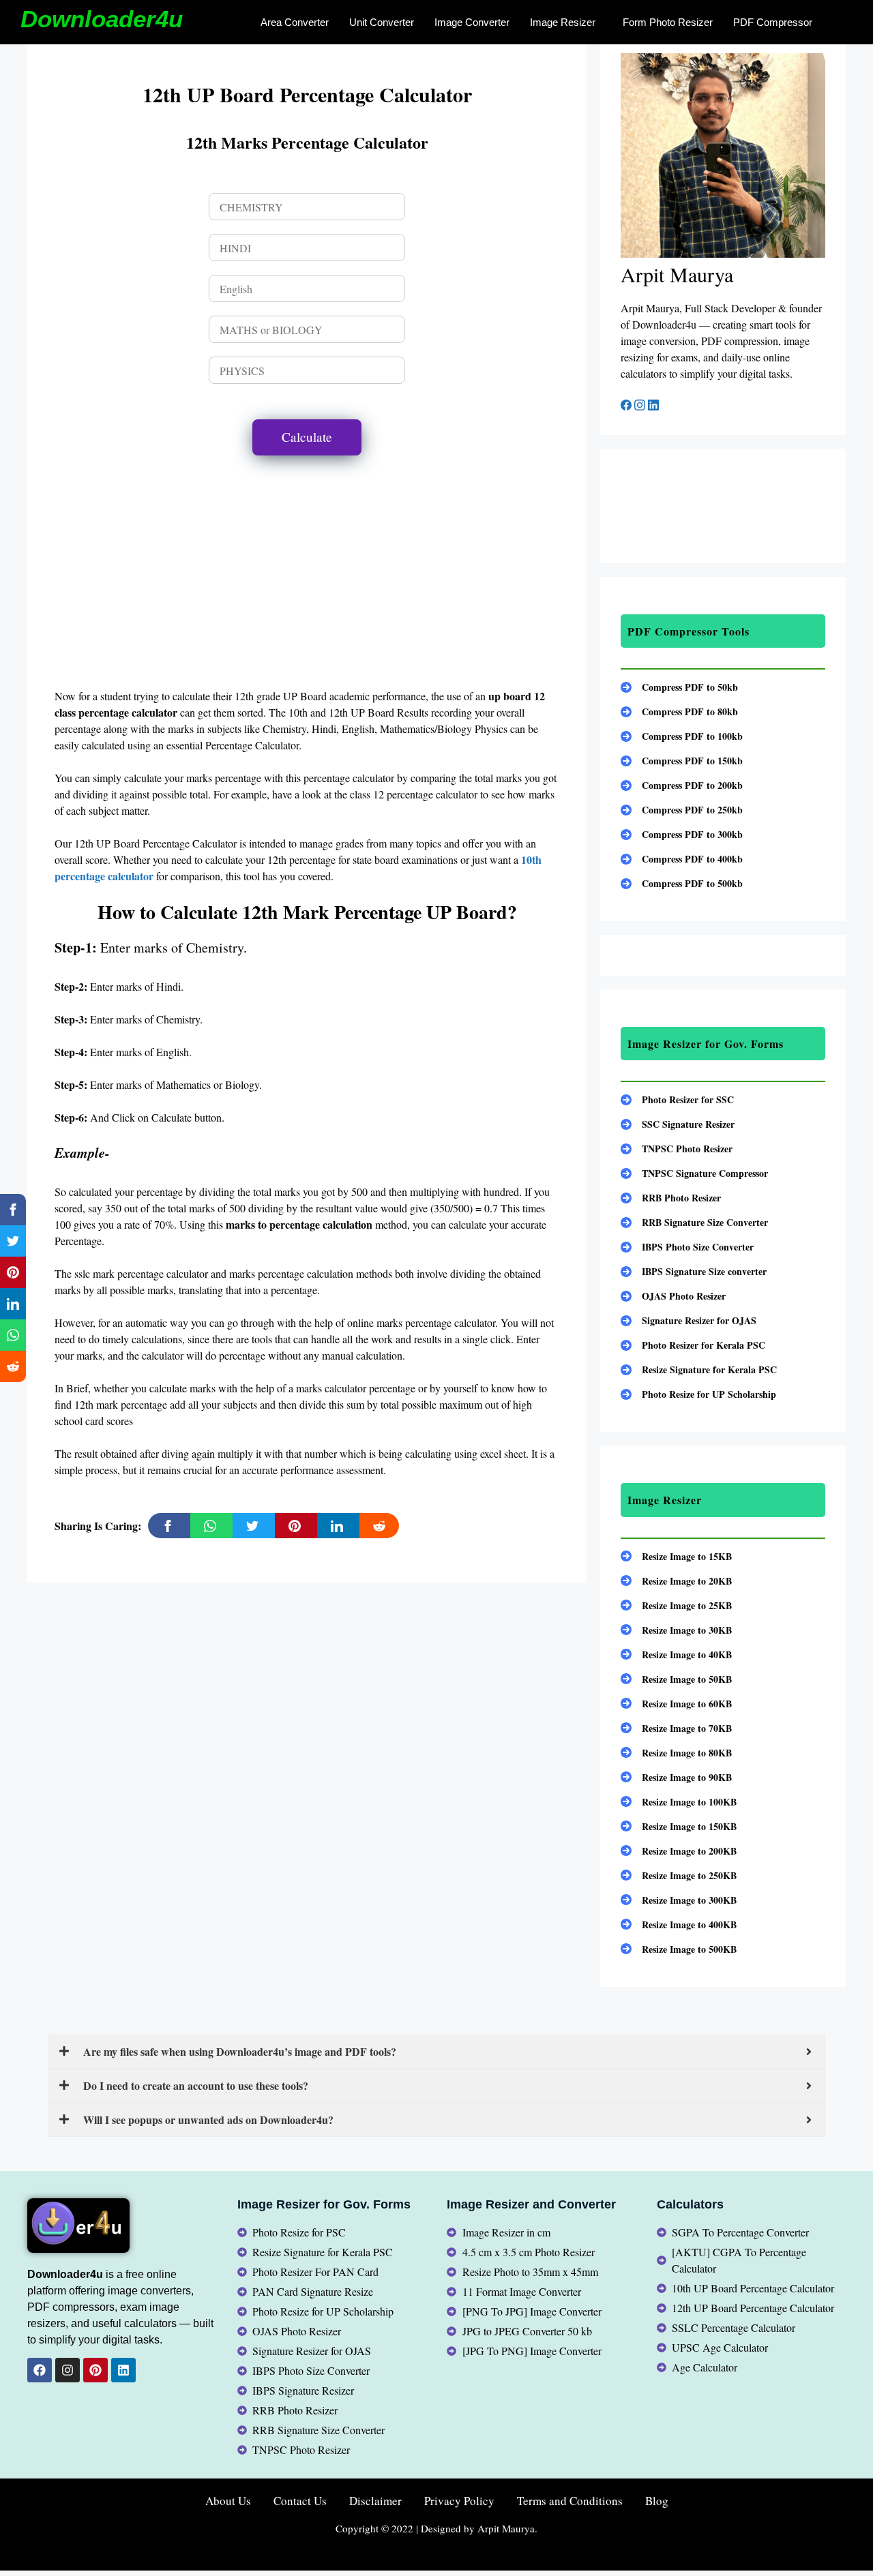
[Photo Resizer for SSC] (677, 1099)
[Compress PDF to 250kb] (682, 810)
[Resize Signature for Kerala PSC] (699, 1369)
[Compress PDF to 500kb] (682, 883)
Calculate (307, 437)
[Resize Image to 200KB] (679, 1851)
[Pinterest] (95, 2370)
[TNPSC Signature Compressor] (694, 1173)
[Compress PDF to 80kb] (679, 712)
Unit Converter (382, 22)
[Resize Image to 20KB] (676, 1581)
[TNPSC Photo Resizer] (677, 1149)
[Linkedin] (123, 2370)
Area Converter (295, 22)
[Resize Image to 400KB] (679, 1924)
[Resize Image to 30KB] (676, 1630)
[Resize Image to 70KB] (676, 1728)
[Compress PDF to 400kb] (682, 859)
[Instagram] (641, 406)
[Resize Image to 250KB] (679, 1875)
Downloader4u (102, 19)
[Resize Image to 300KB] (679, 1900)
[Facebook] (627, 406)
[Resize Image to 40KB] (676, 1654)
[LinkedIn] (653, 406)
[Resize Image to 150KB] (679, 1826)
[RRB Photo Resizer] (671, 1198)
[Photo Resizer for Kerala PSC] (693, 1345)
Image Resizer (563, 22)
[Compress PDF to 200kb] (682, 785)
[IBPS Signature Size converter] (694, 1271)
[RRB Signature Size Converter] (694, 1222)
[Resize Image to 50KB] (676, 1679)
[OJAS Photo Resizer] (673, 1296)
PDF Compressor (773, 22)
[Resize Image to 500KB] (679, 1949)
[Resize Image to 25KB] (676, 1605)
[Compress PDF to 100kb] (682, 736)
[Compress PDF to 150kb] (682, 761)
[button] (566, 22)
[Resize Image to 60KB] (676, 1704)
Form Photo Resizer (668, 22)
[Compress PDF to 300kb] (682, 834)
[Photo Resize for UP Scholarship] (698, 1394)
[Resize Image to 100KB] (679, 1802)
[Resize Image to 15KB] (676, 1556)
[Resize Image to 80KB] (676, 1753)
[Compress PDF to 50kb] (679, 687)
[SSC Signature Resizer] (678, 1124)
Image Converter (472, 22)
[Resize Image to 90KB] (676, 1777)
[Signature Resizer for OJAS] (689, 1320)
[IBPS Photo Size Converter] (687, 1247)
